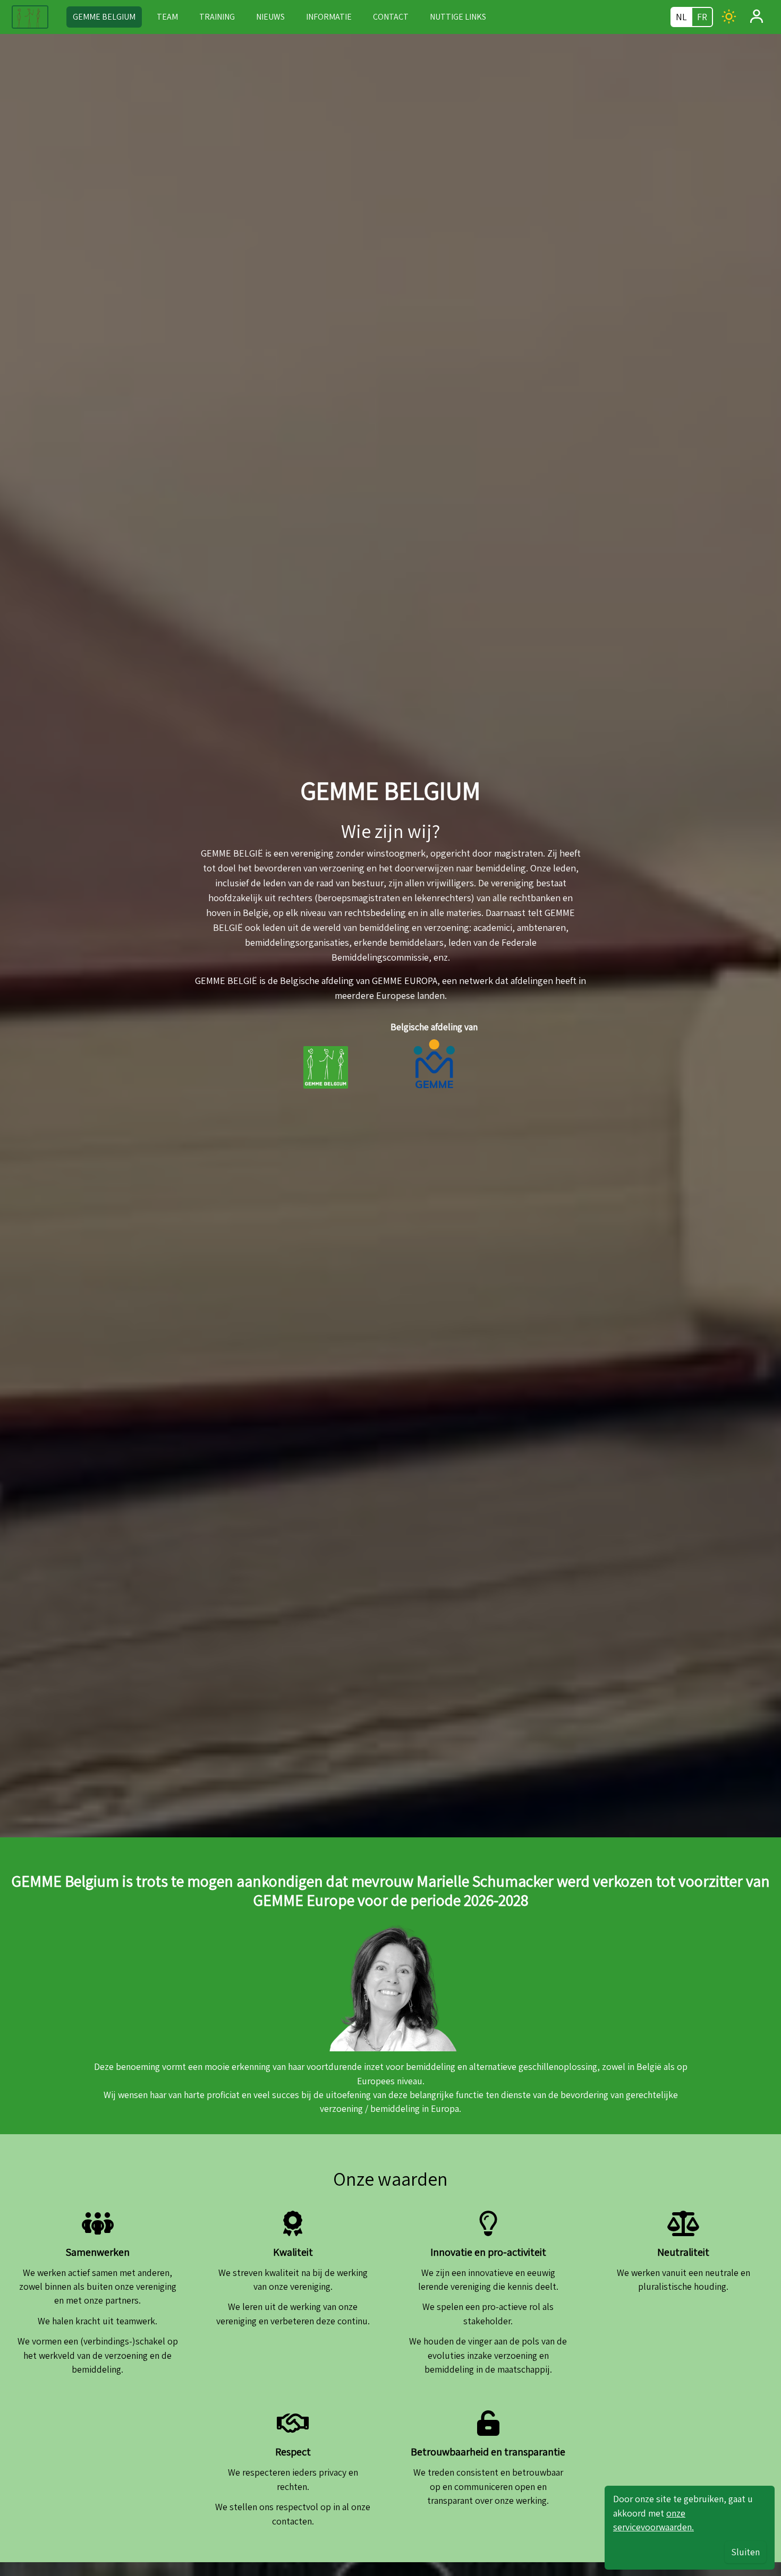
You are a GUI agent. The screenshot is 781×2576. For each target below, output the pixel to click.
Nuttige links (458, 17)
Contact (391, 17)
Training (217, 17)
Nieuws (270, 17)
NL (681, 17)
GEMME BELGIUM (104, 17)
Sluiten (745, 2552)
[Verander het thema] (729, 16)
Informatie (329, 17)
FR (702, 17)
